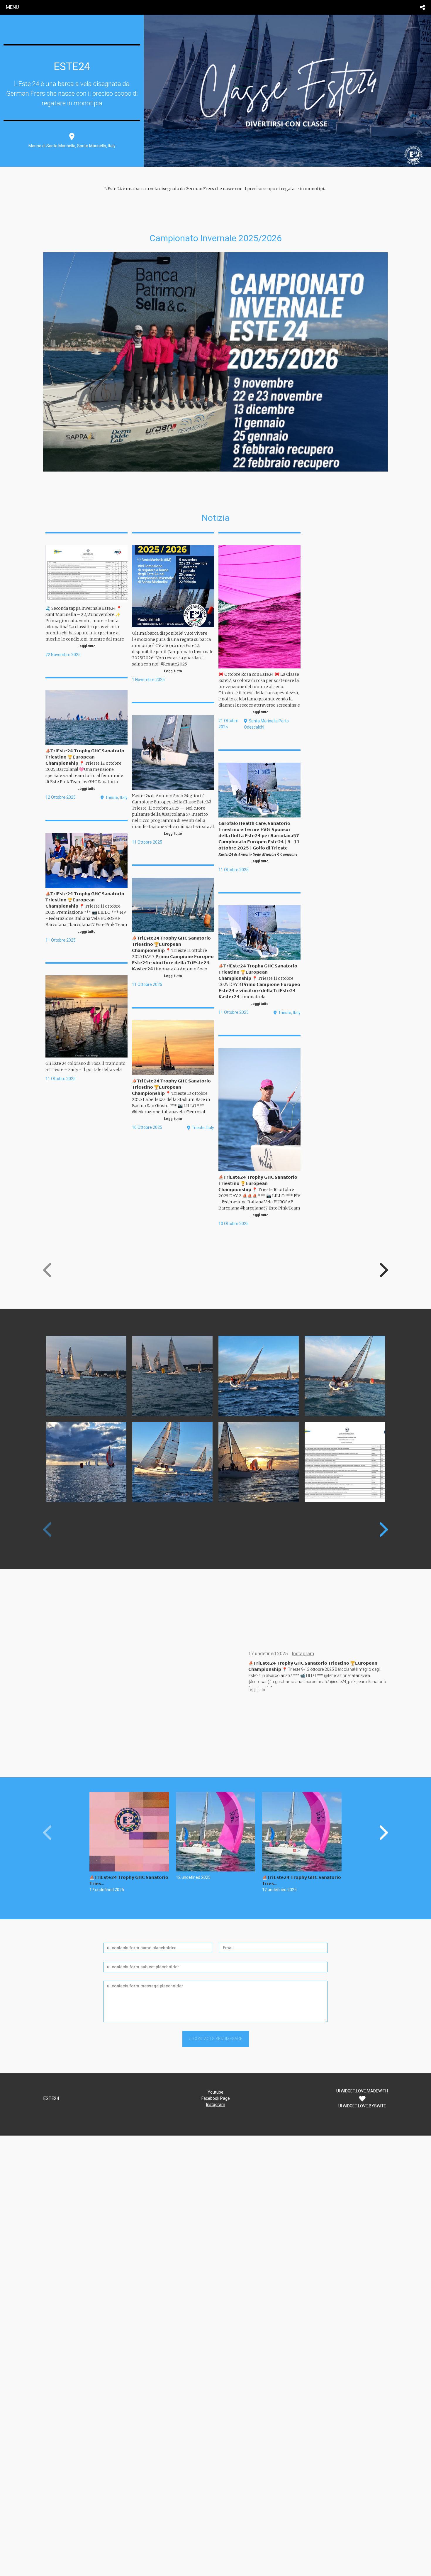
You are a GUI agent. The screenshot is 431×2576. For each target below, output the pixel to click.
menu (12, 7)
